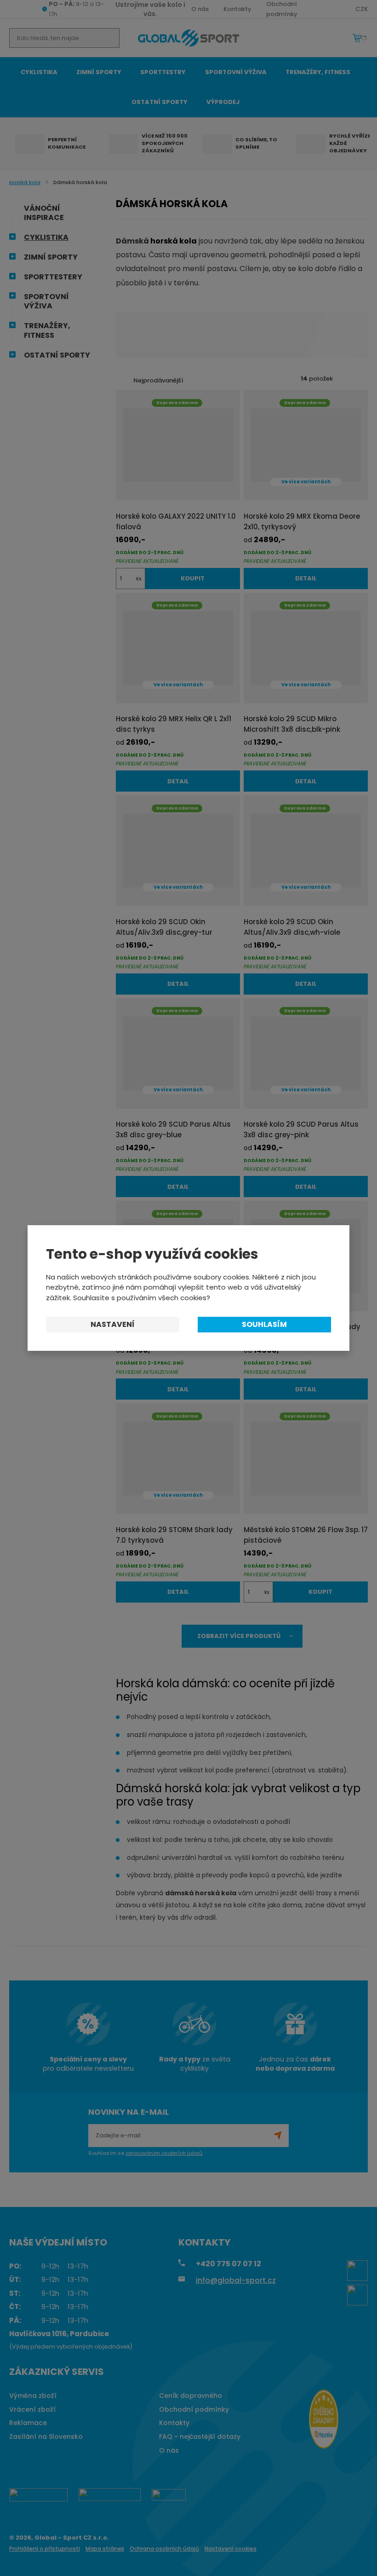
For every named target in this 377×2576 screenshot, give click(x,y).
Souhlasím (264, 1324)
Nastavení (113, 1324)
